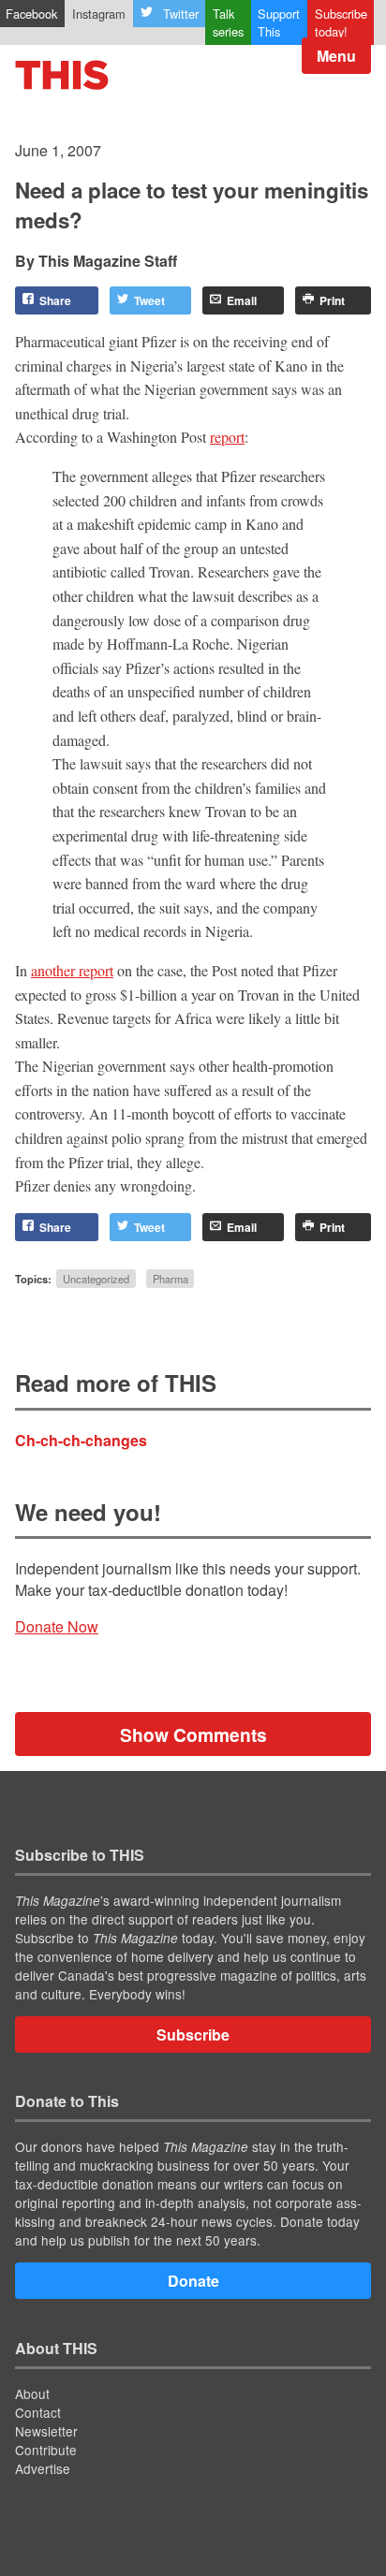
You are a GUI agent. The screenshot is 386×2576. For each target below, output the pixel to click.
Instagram (99, 14)
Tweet (149, 300)
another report (72, 970)
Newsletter (46, 2431)
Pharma (171, 1279)
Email (242, 300)
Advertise (43, 2468)
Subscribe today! (341, 22)
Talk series (228, 22)
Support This (279, 22)
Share (55, 300)
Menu (336, 56)
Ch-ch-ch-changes (81, 1440)
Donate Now (57, 1626)
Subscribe (193, 2034)
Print (332, 300)
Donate (193, 2281)
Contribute (46, 2450)
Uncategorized (96, 1279)
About (32, 2393)
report (227, 437)
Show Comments (193, 1734)
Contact (38, 2412)
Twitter (181, 14)
